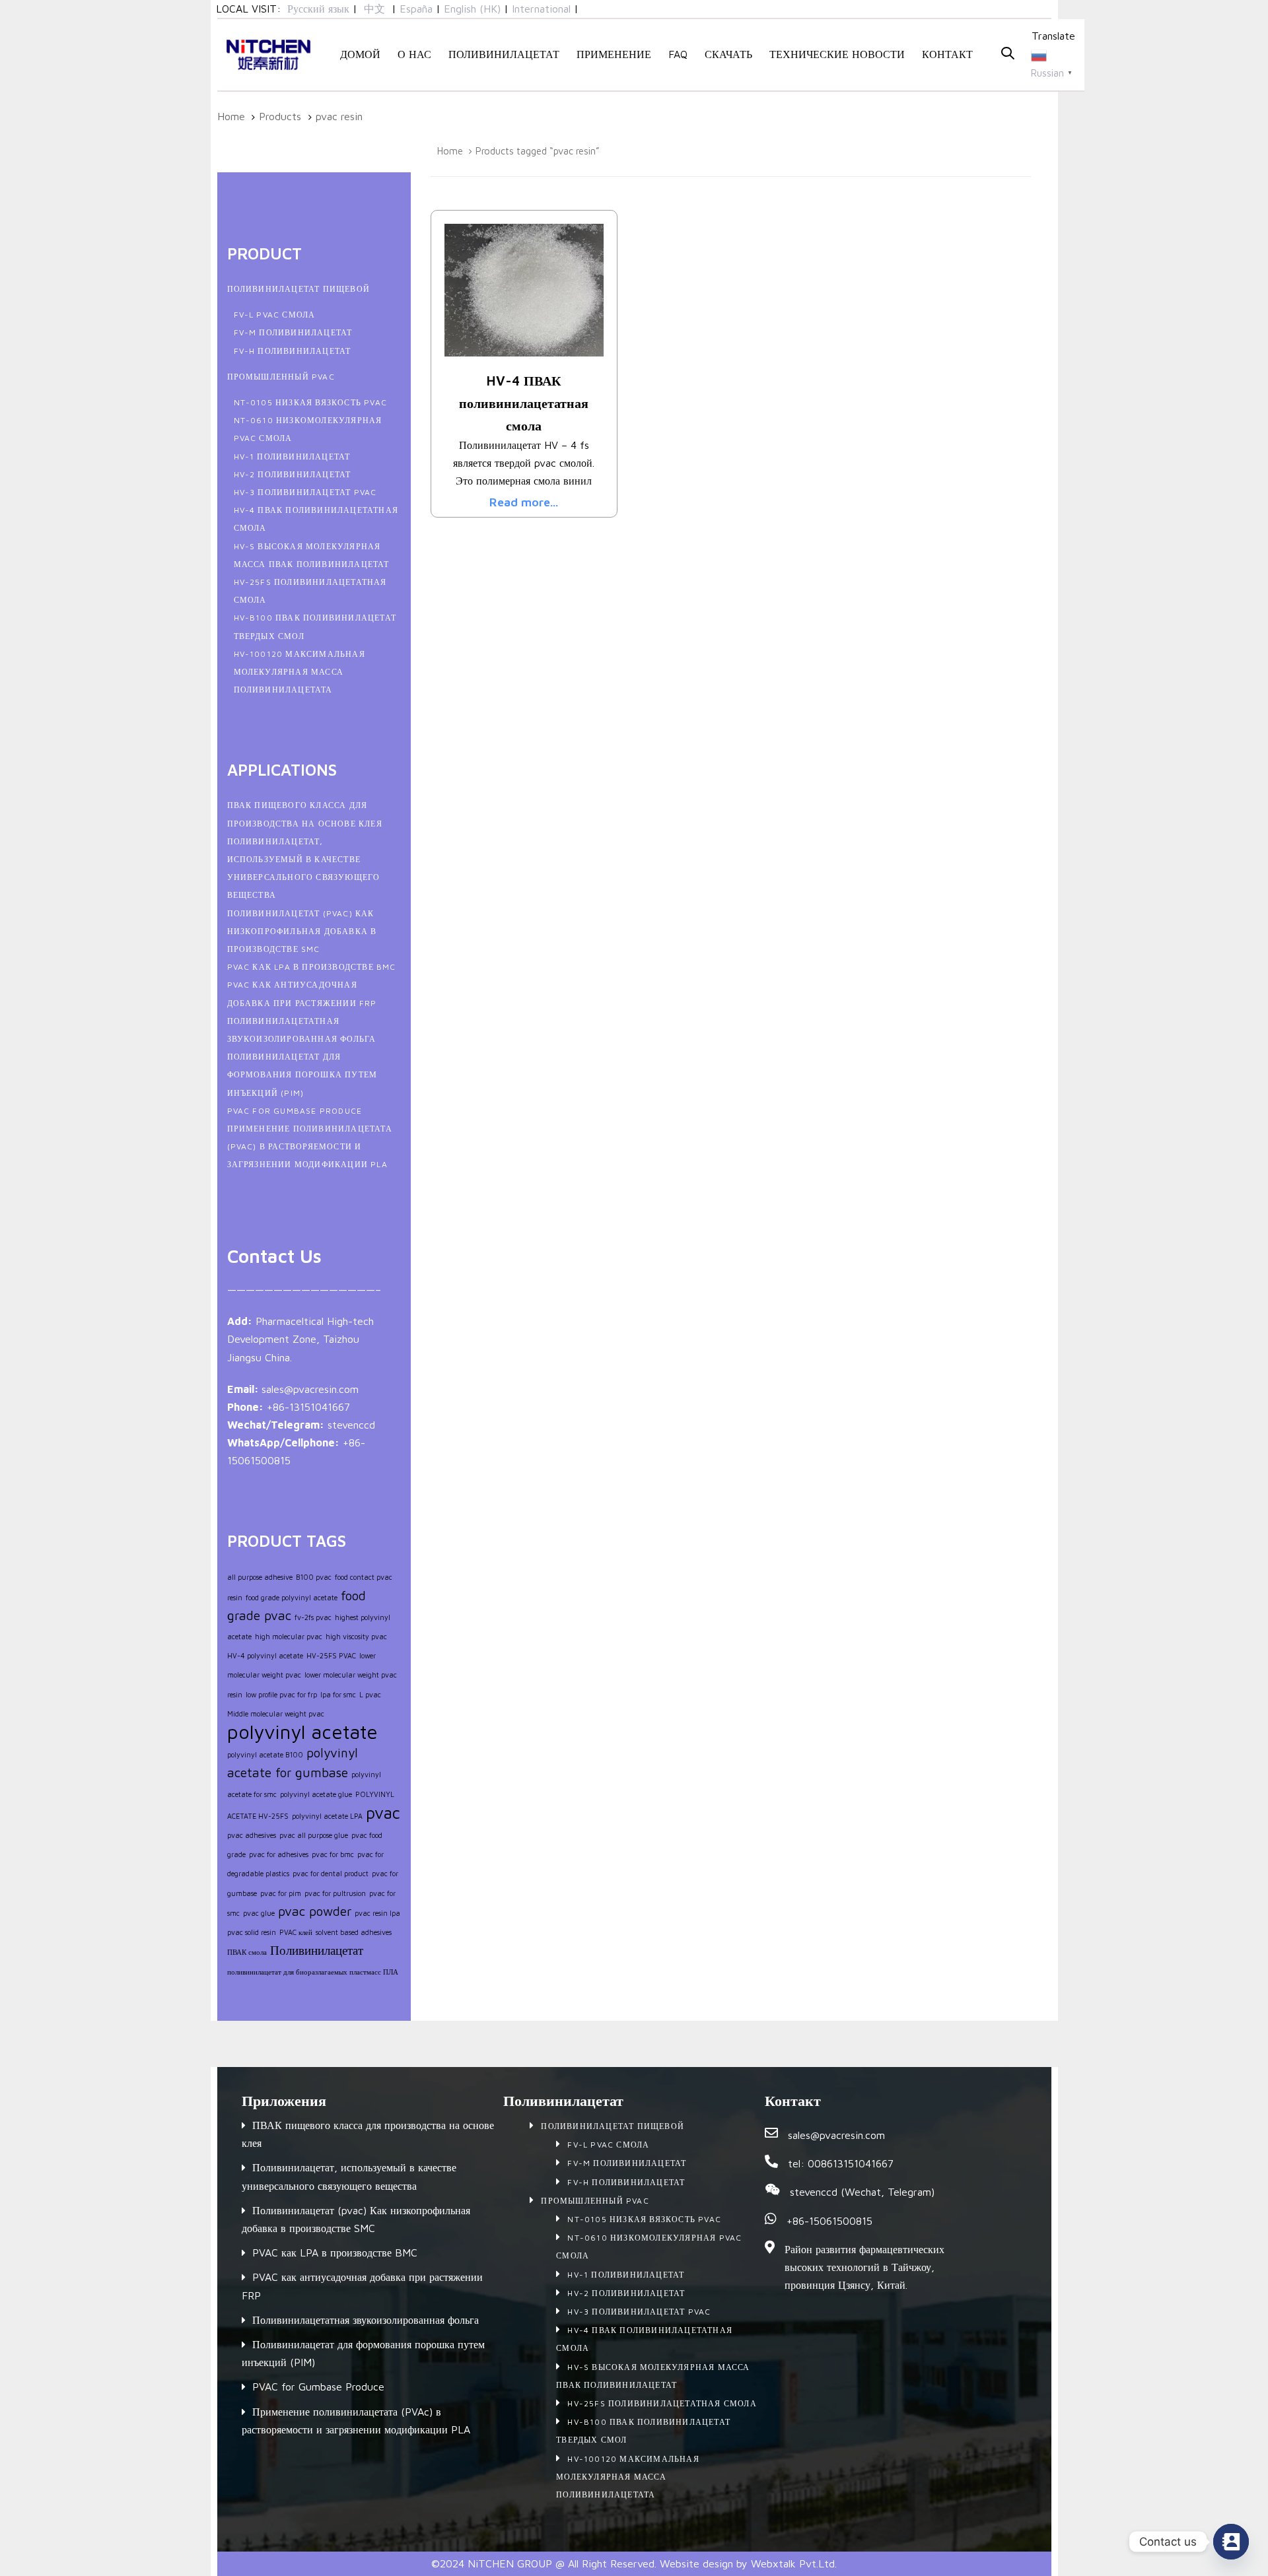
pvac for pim (281, 1893)
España (416, 9)
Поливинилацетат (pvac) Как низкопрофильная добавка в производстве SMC (302, 931)
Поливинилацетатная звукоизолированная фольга (366, 2320)
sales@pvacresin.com (310, 1389)
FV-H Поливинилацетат (293, 351)
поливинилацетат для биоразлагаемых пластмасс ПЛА (313, 1972)
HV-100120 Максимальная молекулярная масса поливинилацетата (299, 672)
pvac (383, 1813)
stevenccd (351, 1425)
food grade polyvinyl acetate (292, 1598)
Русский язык (318, 9)
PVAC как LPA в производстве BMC (312, 967)
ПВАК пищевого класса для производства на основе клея (368, 2134)
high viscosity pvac (356, 1637)
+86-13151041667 (308, 1407)
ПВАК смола (247, 1952)
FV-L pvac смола (275, 315)
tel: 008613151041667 (841, 2163)
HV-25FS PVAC (331, 1656)
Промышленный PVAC (281, 377)
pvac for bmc (333, 1854)
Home (450, 151)
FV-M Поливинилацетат (293, 332)
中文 (374, 9)
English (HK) (472, 9)
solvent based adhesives (354, 1932)
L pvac (370, 1695)
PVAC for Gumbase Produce (295, 1111)
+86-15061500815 (829, 2221)
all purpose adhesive (260, 1577)
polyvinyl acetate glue (316, 1794)
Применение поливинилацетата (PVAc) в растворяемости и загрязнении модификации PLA (310, 1146)
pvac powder (315, 1911)
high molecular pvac (289, 1637)
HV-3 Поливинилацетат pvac (305, 492)
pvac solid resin (252, 1932)
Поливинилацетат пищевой (299, 289)
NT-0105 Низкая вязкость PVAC (311, 402)
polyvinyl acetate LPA (327, 1816)
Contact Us (274, 1256)
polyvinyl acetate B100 (265, 1755)
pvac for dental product (331, 1874)
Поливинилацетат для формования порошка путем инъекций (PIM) (302, 1074)
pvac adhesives (252, 1835)
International (541, 9)
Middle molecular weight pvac (276, 1714)
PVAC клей (296, 1932)
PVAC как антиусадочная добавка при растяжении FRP (362, 2286)
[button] (1008, 54)
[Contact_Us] (1231, 2542)
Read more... (524, 502)
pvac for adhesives (279, 1854)
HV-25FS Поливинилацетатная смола (662, 2403)
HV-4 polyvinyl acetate (265, 1656)
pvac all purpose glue (314, 1835)
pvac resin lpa (377, 1913)
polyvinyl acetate (302, 1732)
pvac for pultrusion (335, 1893)
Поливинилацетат (317, 1950)
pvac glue (259, 1913)
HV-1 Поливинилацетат (292, 457)
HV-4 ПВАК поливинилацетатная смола (524, 403)
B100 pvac (314, 1577)
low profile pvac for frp (281, 1695)
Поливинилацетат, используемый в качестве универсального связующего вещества (349, 2176)
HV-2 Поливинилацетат (293, 474)
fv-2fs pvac (313, 1617)
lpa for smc (338, 1695)
